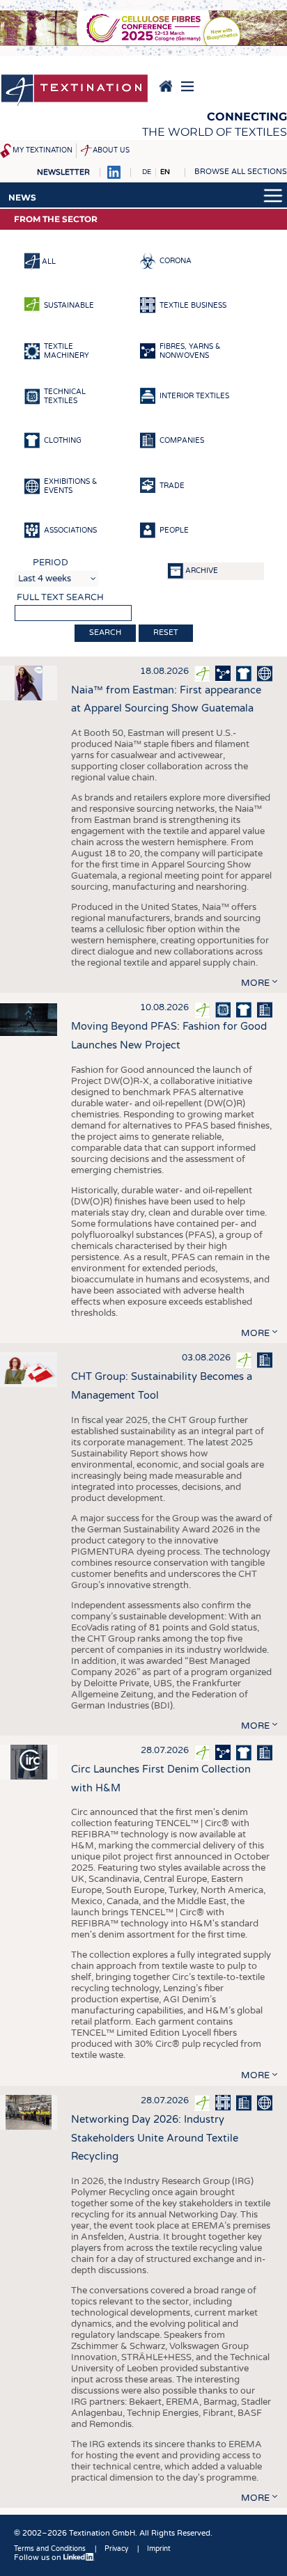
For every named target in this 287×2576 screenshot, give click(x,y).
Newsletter (63, 172)
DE (147, 172)
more (255, 983)
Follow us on (39, 2558)
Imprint (159, 2549)
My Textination (42, 150)
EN (165, 172)
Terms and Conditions (50, 2549)
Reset (166, 633)
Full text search (60, 597)
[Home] (75, 91)
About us (111, 150)
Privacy (116, 2549)
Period (51, 563)
